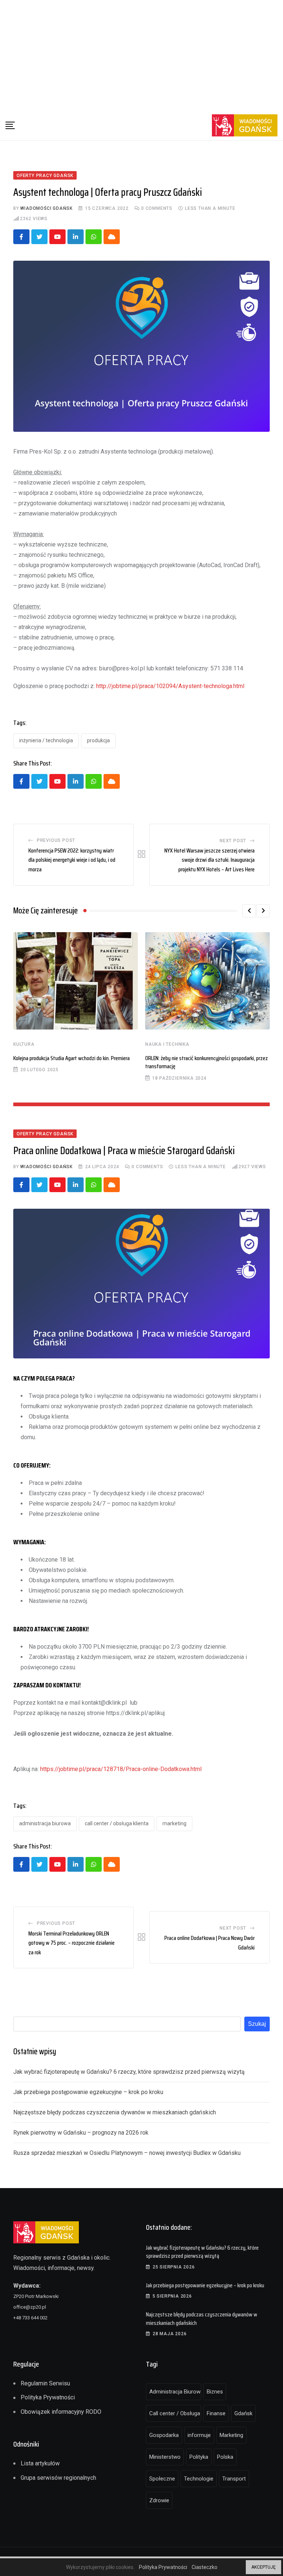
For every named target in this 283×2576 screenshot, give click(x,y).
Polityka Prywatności (48, 2397)
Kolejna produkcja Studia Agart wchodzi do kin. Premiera (71, 1058)
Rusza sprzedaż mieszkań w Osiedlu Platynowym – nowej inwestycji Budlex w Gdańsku (127, 2153)
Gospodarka (164, 2435)
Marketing (174, 1823)
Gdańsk (243, 2413)
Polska (225, 2457)
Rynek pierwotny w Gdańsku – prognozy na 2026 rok (81, 2133)
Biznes (215, 2392)
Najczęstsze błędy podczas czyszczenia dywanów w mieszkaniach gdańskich (115, 2112)
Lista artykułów (40, 2463)
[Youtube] (57, 237)
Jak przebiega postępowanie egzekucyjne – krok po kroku (88, 2092)
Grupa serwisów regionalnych (58, 2478)
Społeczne (162, 2479)
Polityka (199, 2457)
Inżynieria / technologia (46, 740)
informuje (199, 2435)
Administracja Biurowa (45, 1823)
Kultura (24, 1044)
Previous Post (56, 840)
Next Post (233, 841)
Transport (234, 2479)
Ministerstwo (165, 2457)
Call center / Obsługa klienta (117, 1823)
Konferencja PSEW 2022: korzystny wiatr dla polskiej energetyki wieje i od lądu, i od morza (72, 860)
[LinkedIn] (76, 237)
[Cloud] (112, 237)
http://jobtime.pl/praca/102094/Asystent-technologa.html (170, 686)
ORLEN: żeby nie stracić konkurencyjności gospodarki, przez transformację (207, 1062)
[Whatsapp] (94, 237)
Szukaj (257, 2024)
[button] (249, 911)
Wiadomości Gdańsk (46, 208)
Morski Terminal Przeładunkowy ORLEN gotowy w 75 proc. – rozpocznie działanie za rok (71, 1943)
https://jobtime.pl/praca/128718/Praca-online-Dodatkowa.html (121, 1769)
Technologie (199, 2479)
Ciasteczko (205, 2567)
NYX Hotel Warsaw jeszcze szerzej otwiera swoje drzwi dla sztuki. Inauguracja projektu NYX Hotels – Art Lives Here (209, 860)
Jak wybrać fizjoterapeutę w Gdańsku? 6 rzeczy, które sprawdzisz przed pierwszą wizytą (129, 2072)
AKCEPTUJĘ (263, 2567)
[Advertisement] (141, 55)
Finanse (216, 2413)
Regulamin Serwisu (45, 2383)
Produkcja (98, 740)
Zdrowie (159, 2500)
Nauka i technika (167, 1044)
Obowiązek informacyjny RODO (61, 2412)
